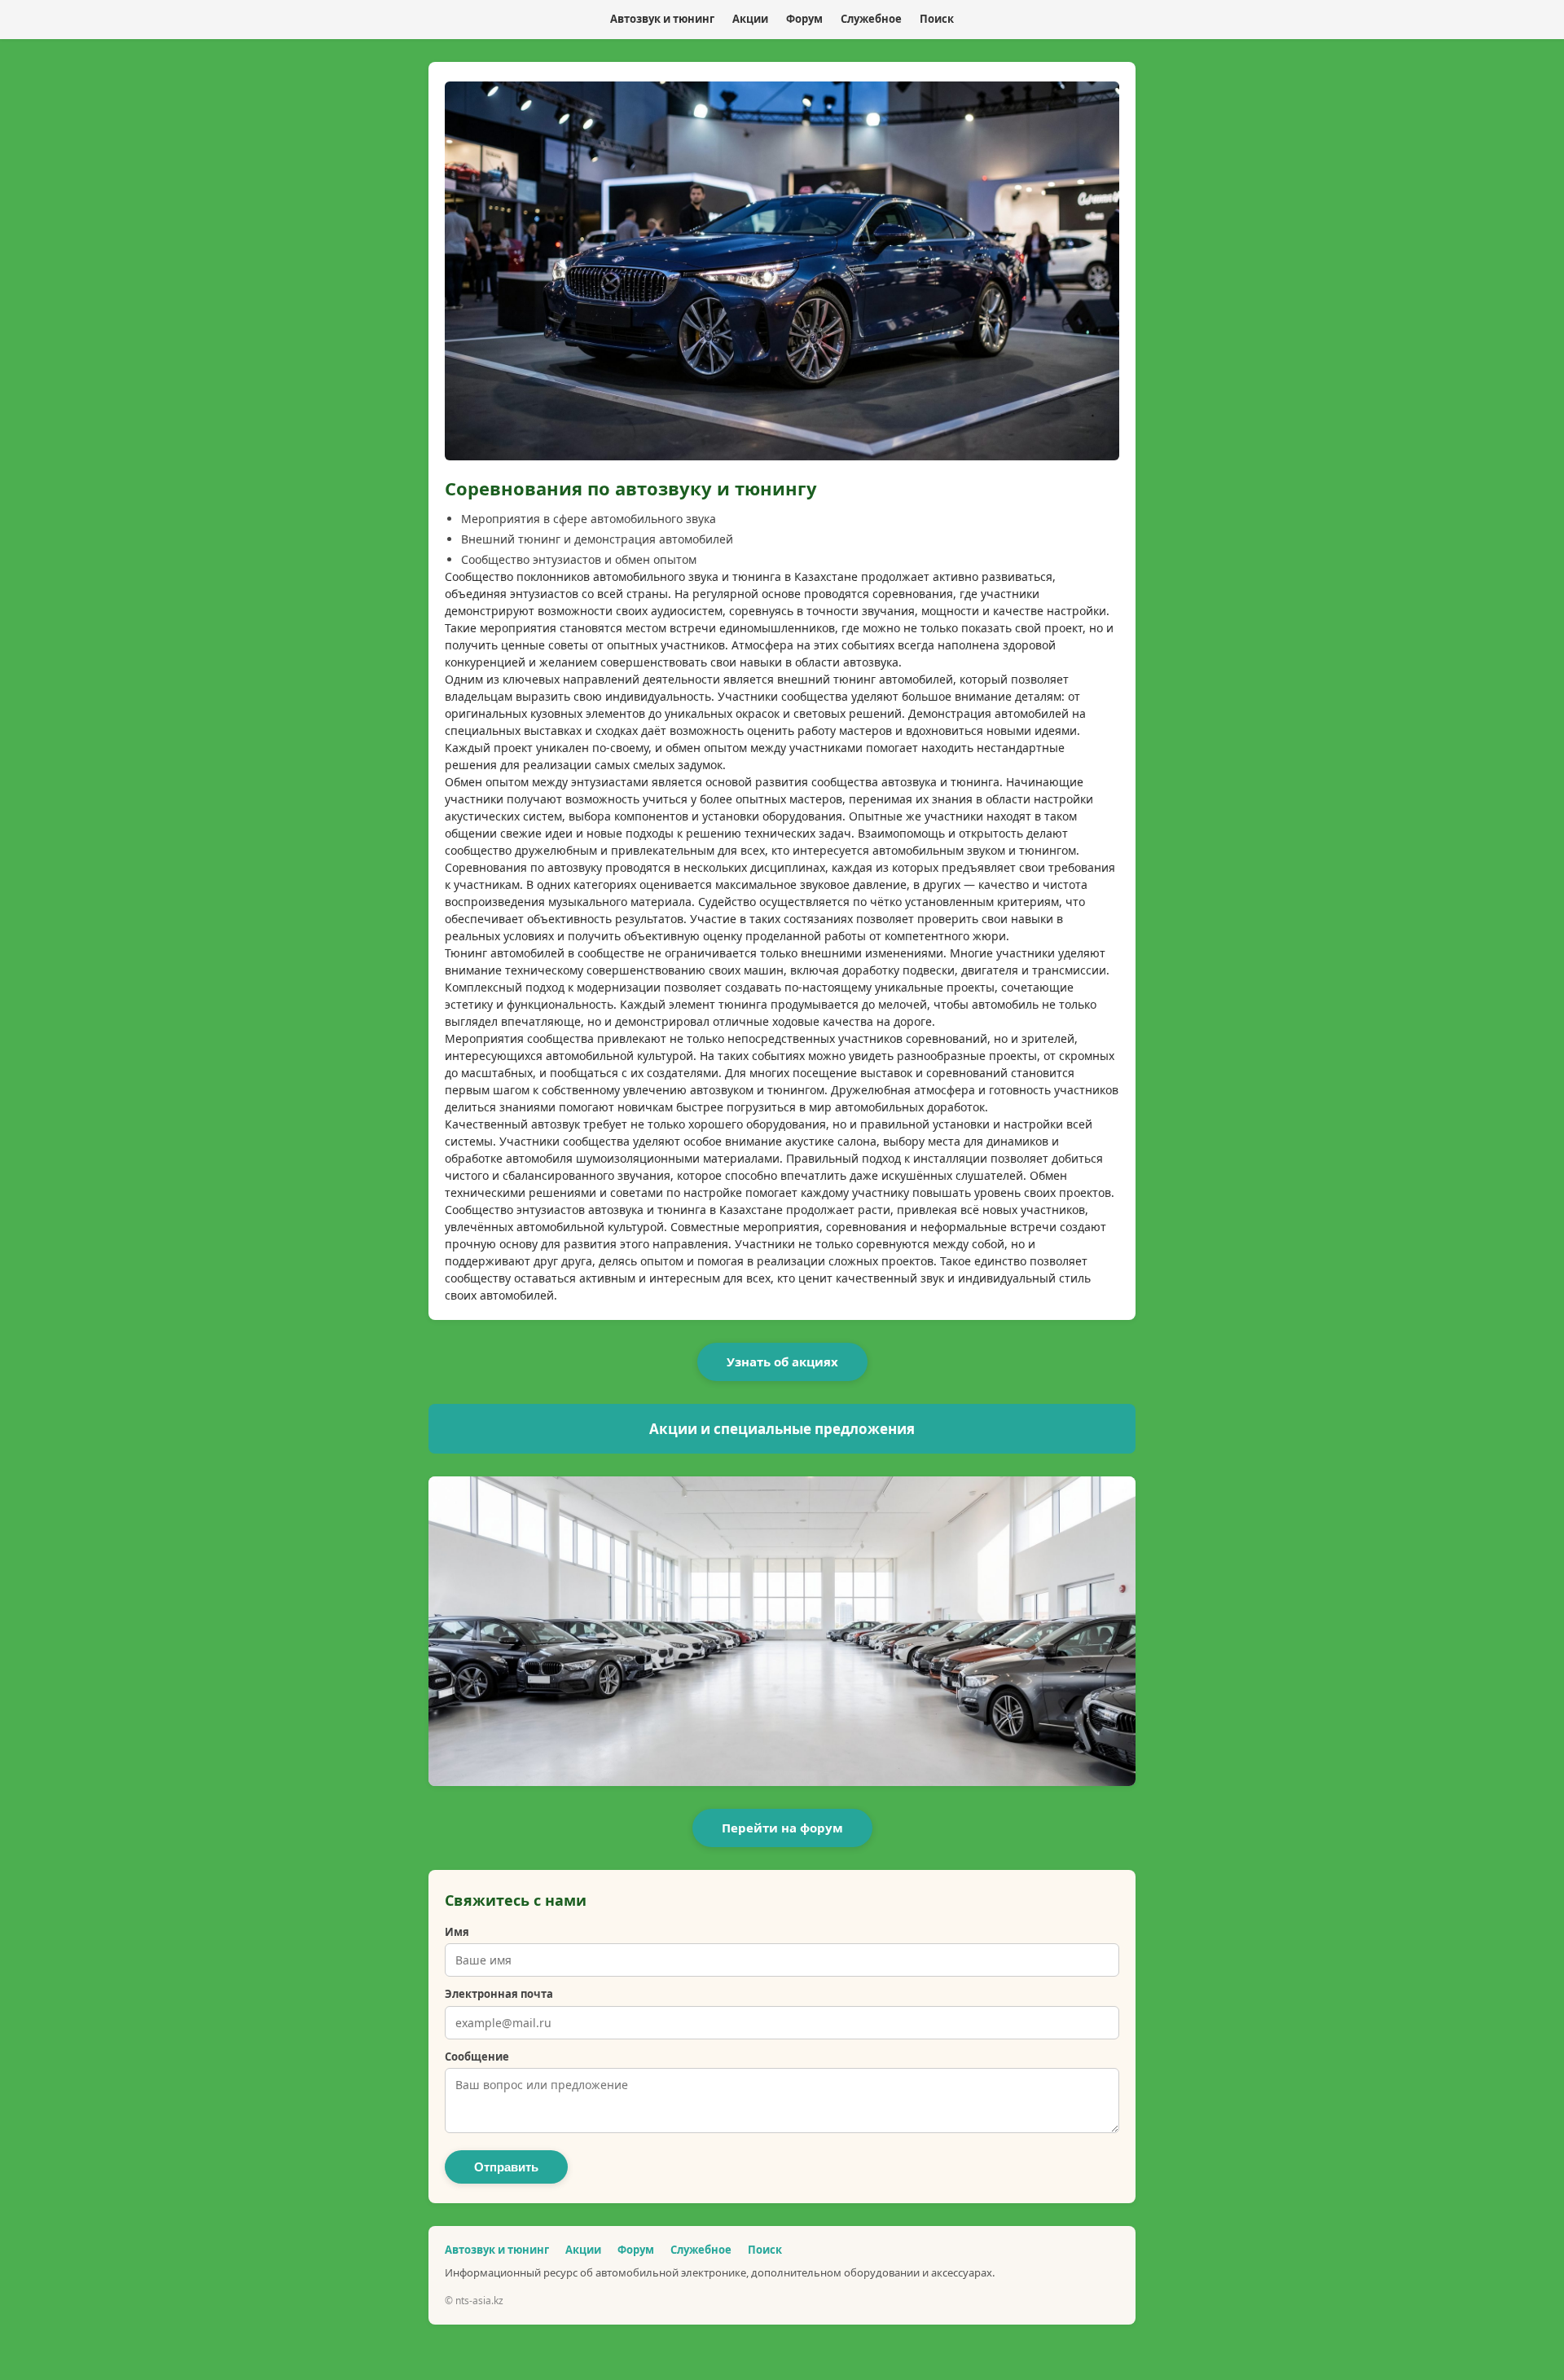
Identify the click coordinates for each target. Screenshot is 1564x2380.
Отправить (506, 2167)
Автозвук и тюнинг (662, 19)
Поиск (937, 19)
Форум (804, 19)
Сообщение (477, 2057)
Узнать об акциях (782, 1362)
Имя (457, 1932)
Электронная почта (499, 1994)
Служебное (871, 19)
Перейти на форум (782, 1828)
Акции (750, 19)
